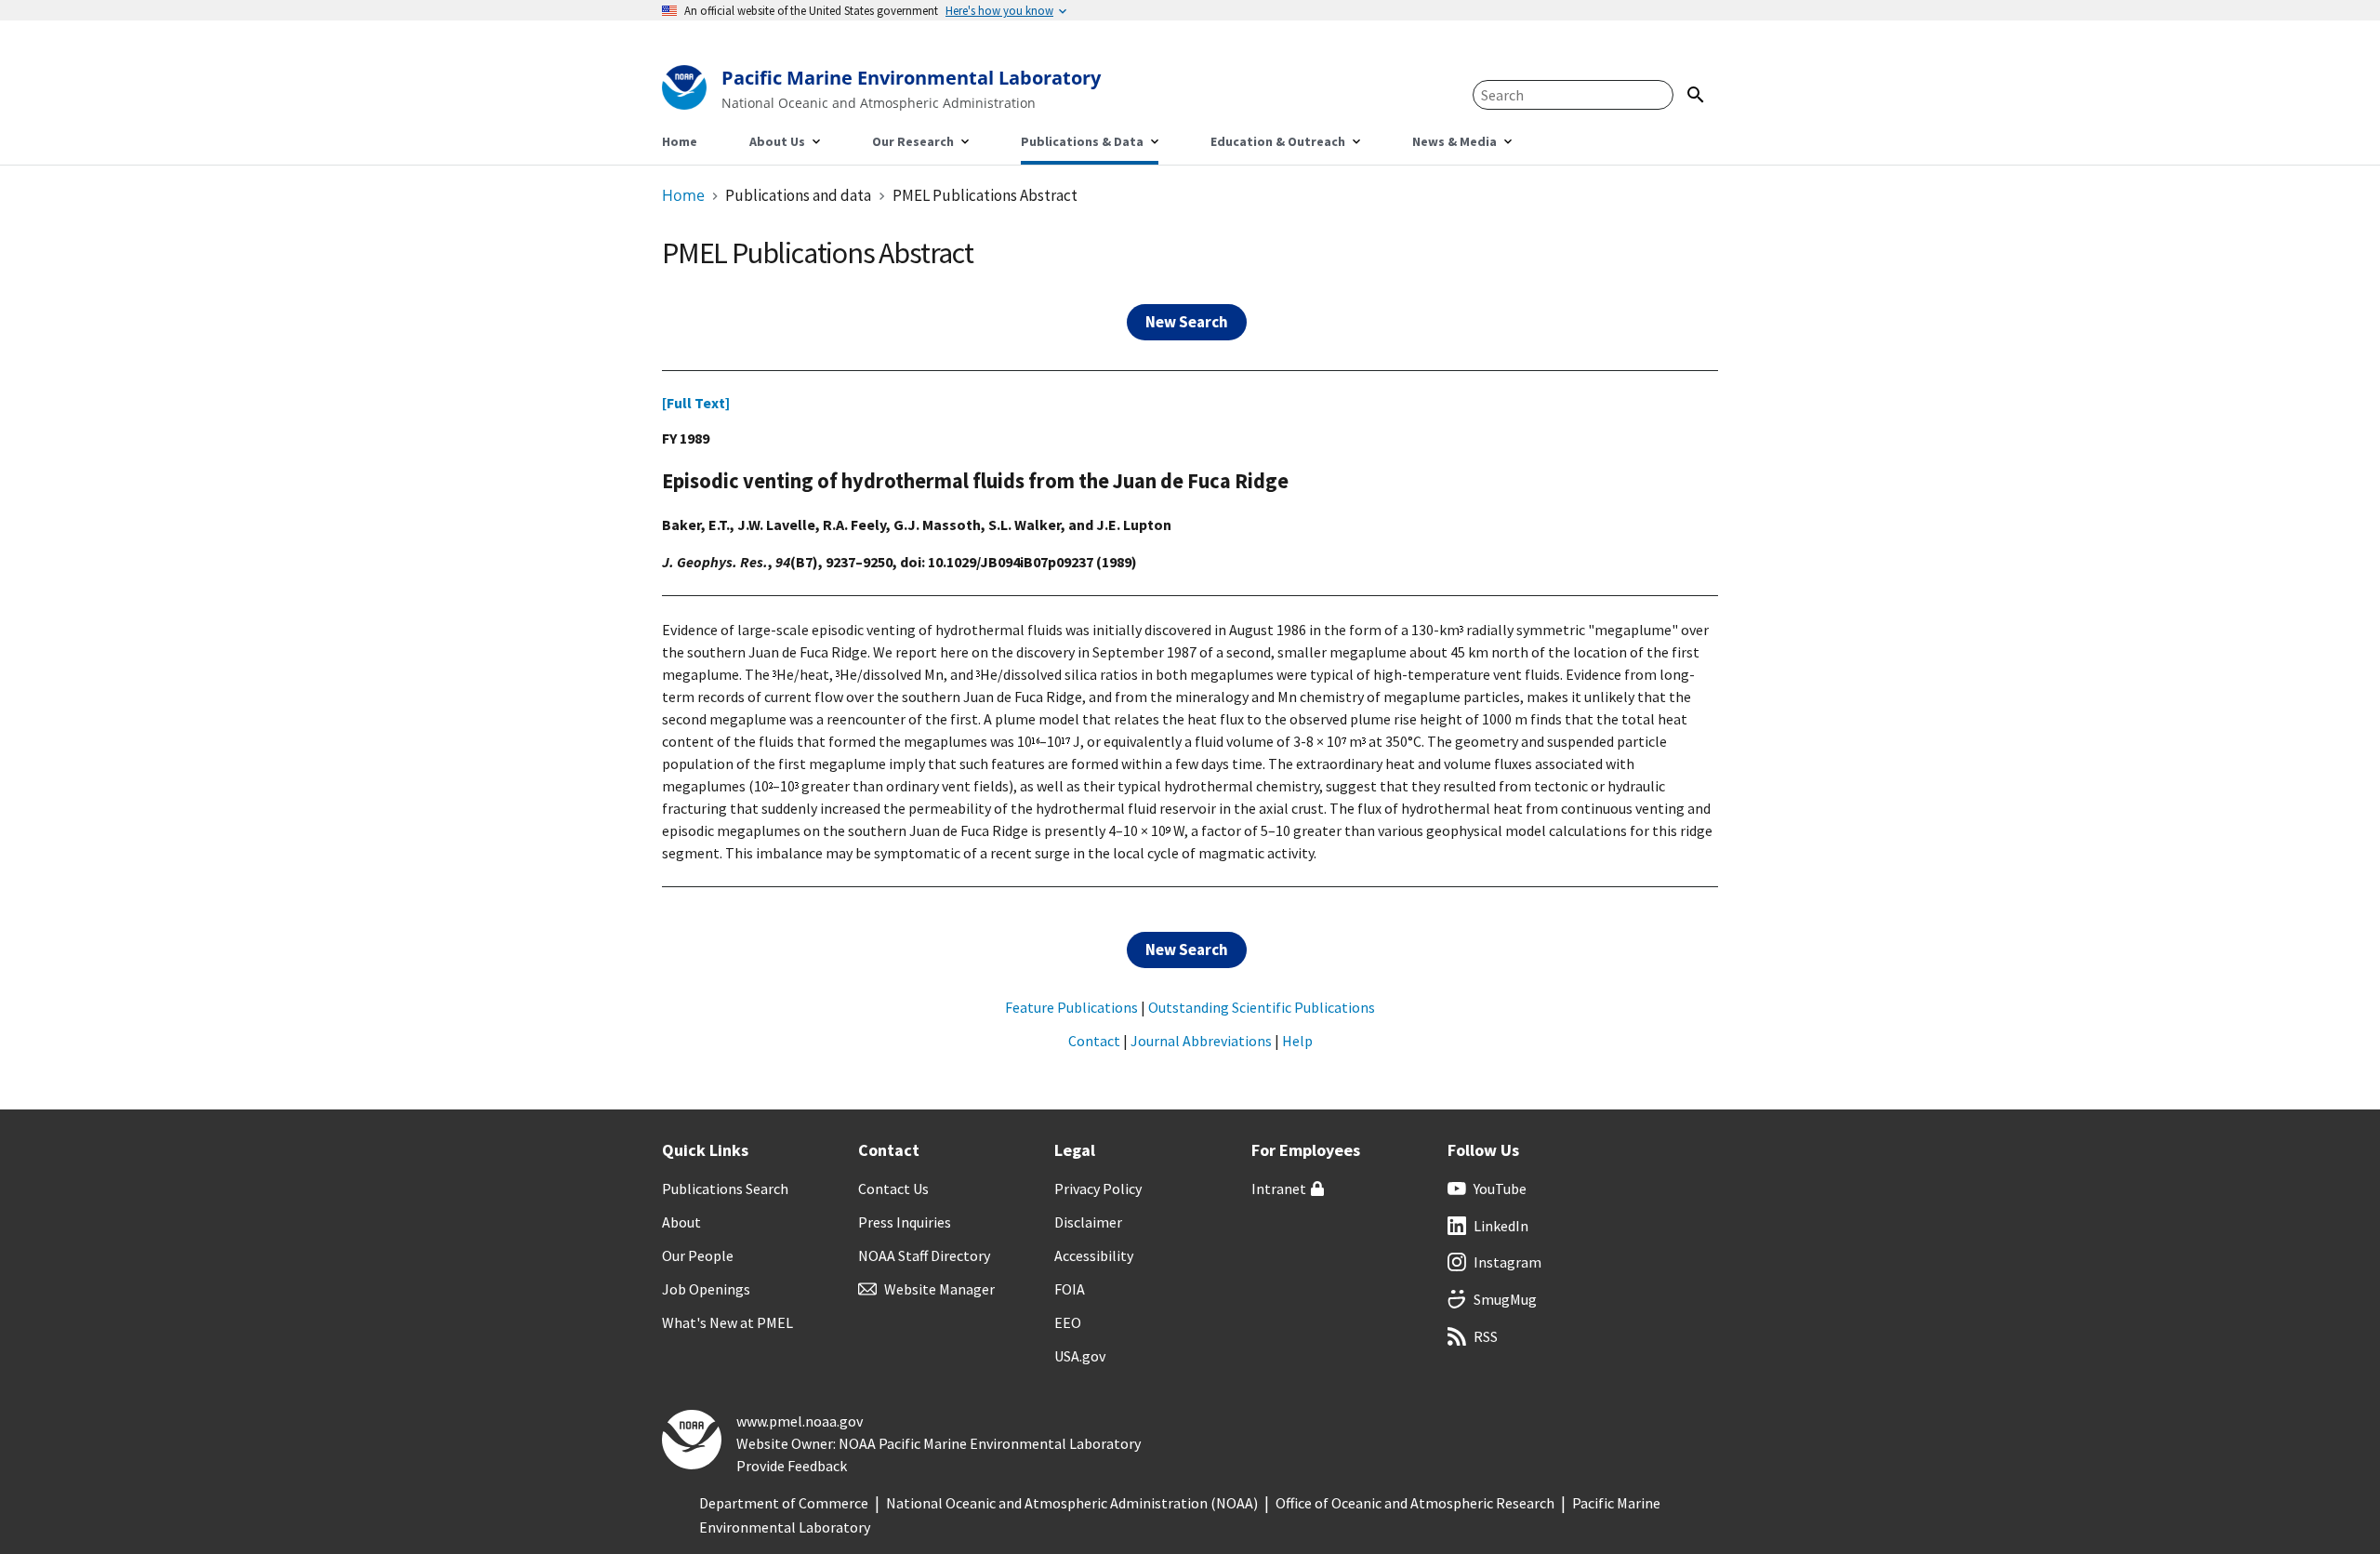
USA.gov (1080, 1356)
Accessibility (1094, 1255)
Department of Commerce (784, 1503)
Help (1297, 1041)
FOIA (1070, 1289)
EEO (1068, 1322)
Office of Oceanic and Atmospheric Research (1415, 1503)
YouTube (1500, 1189)
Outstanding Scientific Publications (1262, 1007)
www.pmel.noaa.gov (800, 1421)
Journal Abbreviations (1201, 1041)
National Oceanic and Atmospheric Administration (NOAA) (1072, 1503)
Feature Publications (1071, 1007)
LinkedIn (1501, 1226)
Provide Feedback (792, 1466)
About (681, 1222)
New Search (1187, 322)
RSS (1486, 1336)
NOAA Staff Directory (924, 1255)
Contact (1094, 1041)
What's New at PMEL (727, 1322)
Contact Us (893, 1189)
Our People (698, 1255)
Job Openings (706, 1289)
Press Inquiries (905, 1222)
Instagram (1507, 1262)
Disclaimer (1088, 1222)
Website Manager (939, 1289)
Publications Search (725, 1189)
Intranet (1279, 1189)
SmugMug (1505, 1299)
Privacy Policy (1098, 1189)
